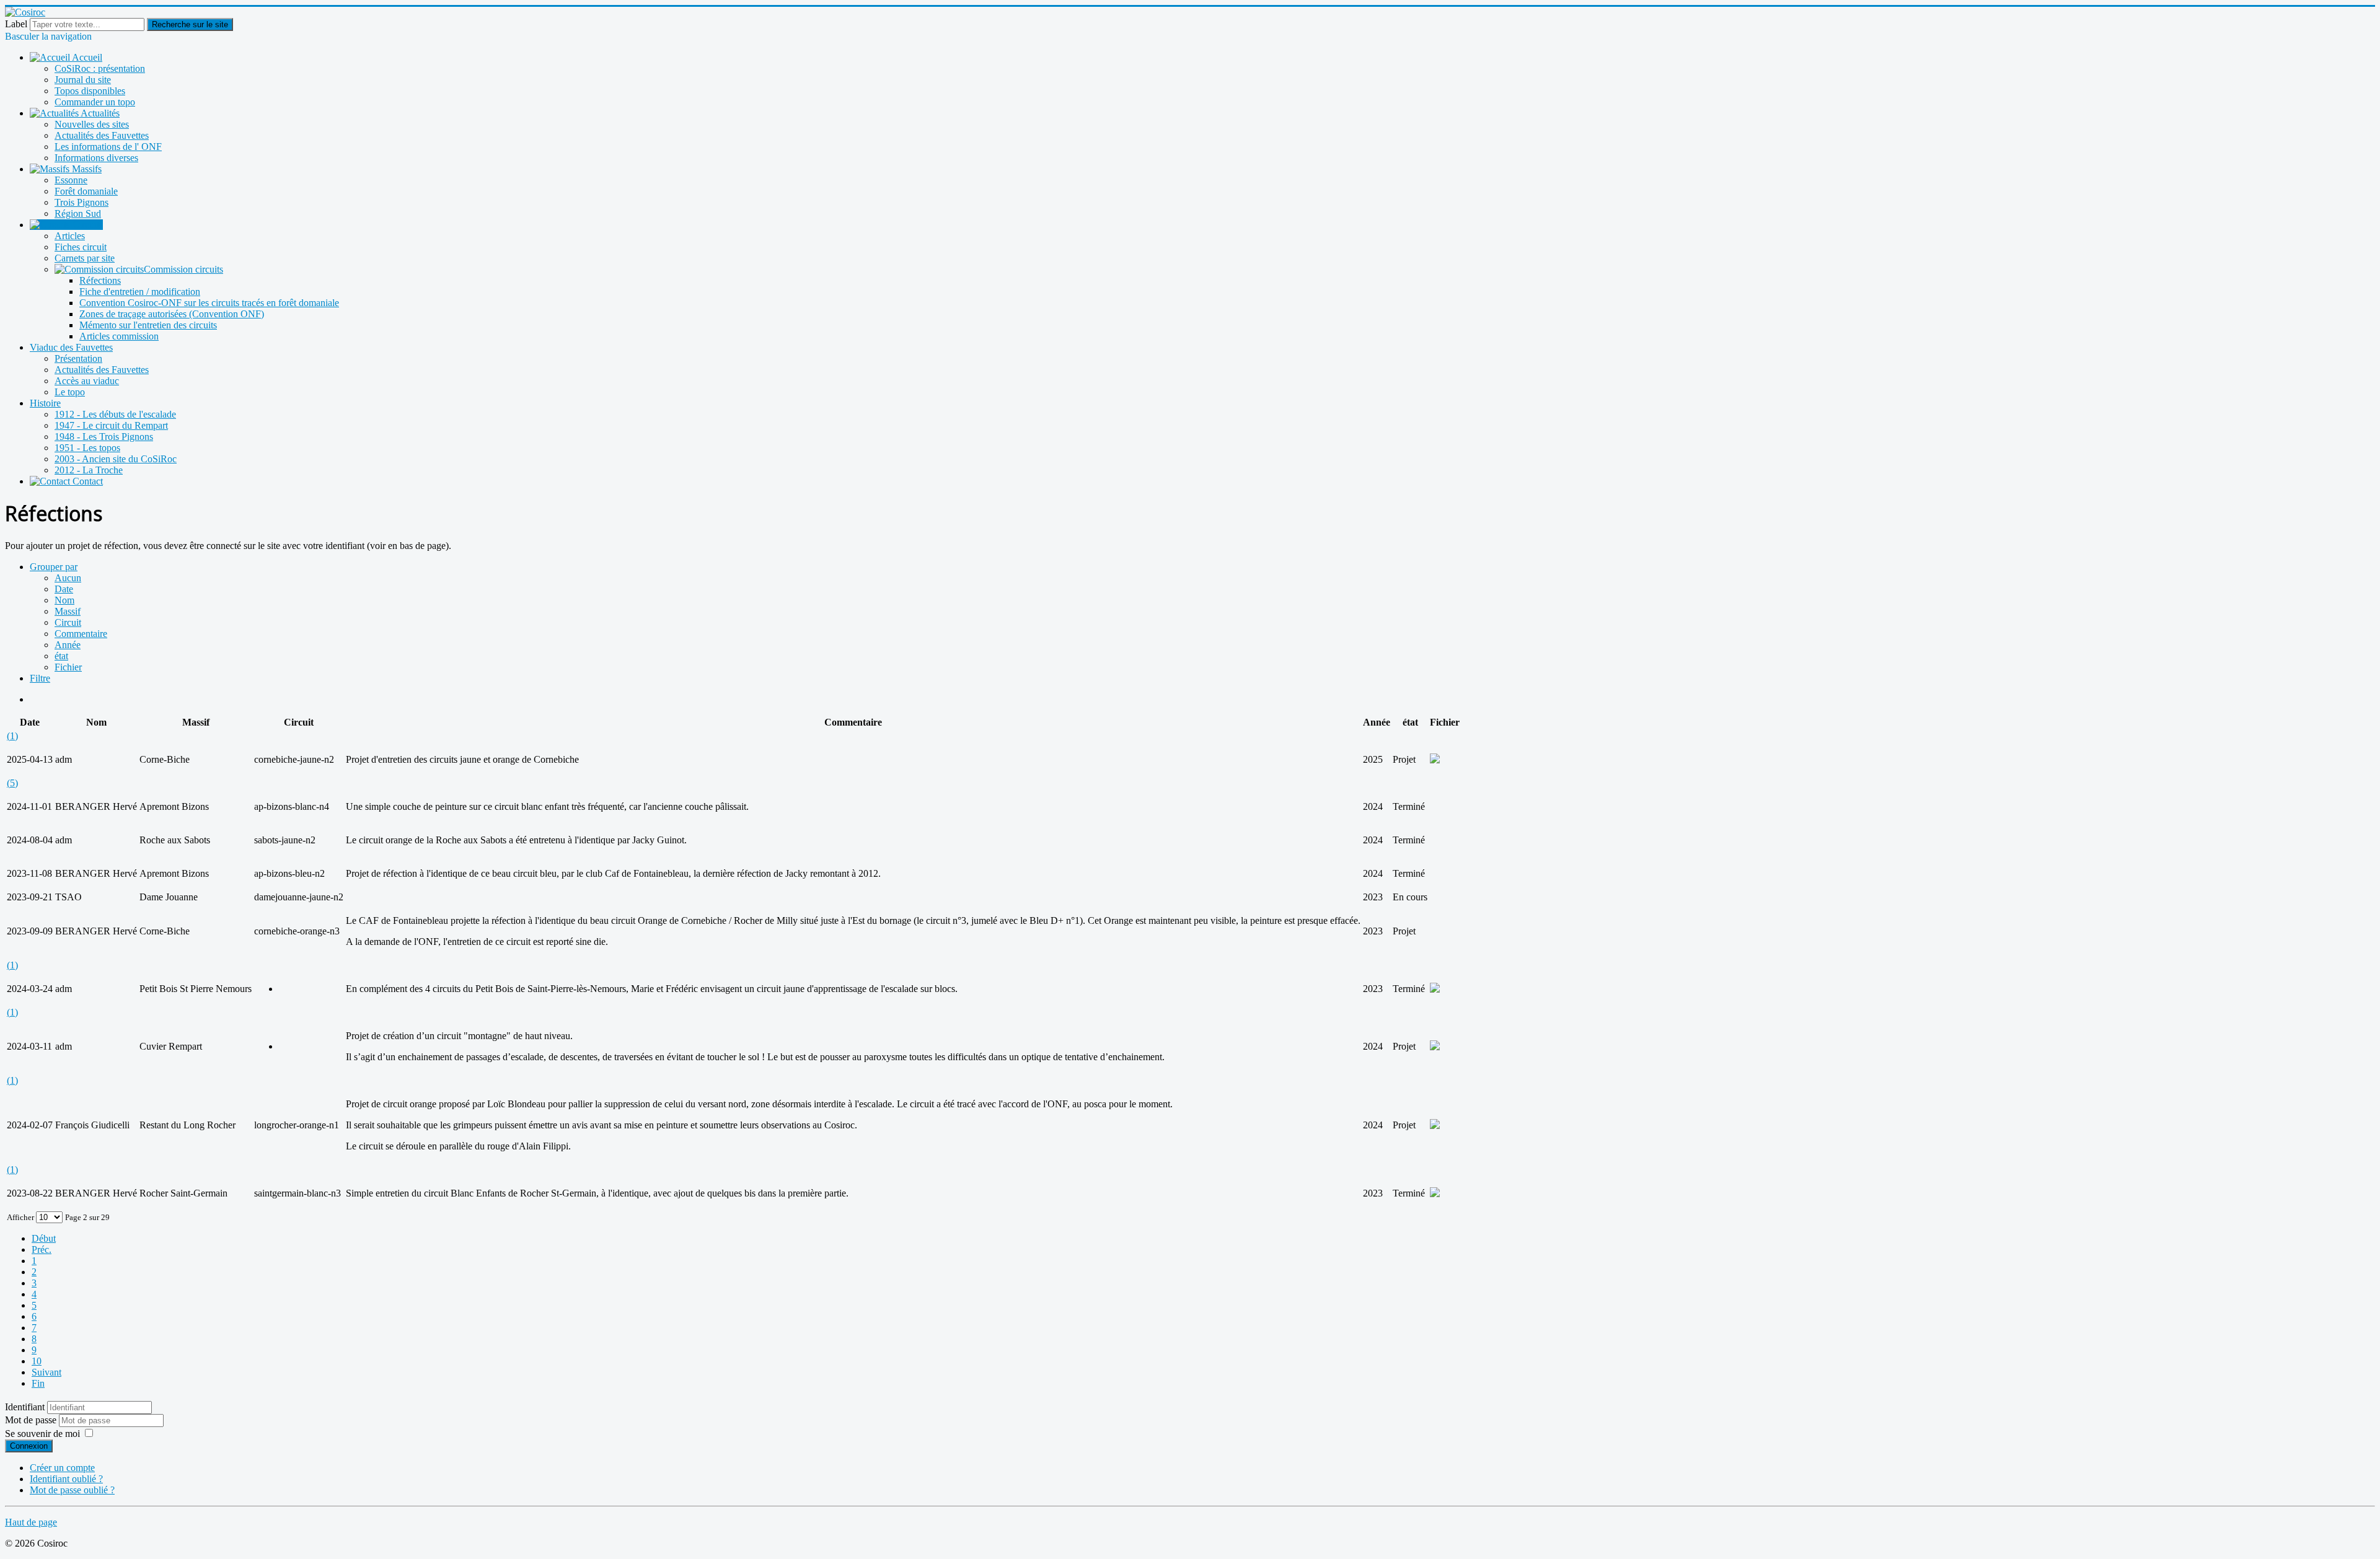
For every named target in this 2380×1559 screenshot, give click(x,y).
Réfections (100, 280)
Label (16, 24)
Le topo (70, 392)
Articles (70, 236)
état (61, 656)
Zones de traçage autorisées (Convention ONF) (172, 314)
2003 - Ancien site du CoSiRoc (116, 459)
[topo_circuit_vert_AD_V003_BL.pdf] (1435, 1126)
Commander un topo (95, 102)
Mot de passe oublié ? (72, 1490)
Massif (68, 611)
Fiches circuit (81, 247)
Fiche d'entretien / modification (140, 292)
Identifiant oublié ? (66, 1479)
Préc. (42, 1249)
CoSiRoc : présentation (100, 68)
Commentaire (81, 634)
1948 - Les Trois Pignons (104, 437)
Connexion (29, 1446)
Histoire (45, 403)
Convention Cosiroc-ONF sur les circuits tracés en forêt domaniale (209, 303)
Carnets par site (85, 258)
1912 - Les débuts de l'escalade (115, 414)
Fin (38, 1383)
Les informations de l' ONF (108, 147)
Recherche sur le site (190, 24)
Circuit (68, 622)
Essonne (71, 180)
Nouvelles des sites (92, 124)
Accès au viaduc (87, 381)
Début (44, 1238)
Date (64, 589)
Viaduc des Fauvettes (71, 347)
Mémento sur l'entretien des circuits (148, 325)
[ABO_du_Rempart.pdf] (1435, 1047)
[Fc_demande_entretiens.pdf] (1435, 760)
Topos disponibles (90, 91)
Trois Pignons (82, 202)
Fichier (68, 667)
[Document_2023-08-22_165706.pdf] (1435, 1194)
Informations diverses (96, 158)
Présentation (78, 358)
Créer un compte (62, 1468)
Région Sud (78, 213)
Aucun (68, 578)
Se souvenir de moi (42, 1434)
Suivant (46, 1372)
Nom (64, 600)
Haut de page (31, 1522)
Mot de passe (32, 1420)
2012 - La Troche (89, 470)
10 (37, 1361)
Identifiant (25, 1407)
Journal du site (83, 80)
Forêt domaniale (86, 191)
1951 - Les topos (87, 448)
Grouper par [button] (54, 567)
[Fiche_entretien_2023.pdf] (1435, 989)
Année (68, 645)
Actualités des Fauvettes (102, 135)
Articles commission (119, 336)
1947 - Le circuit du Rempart (111, 425)
